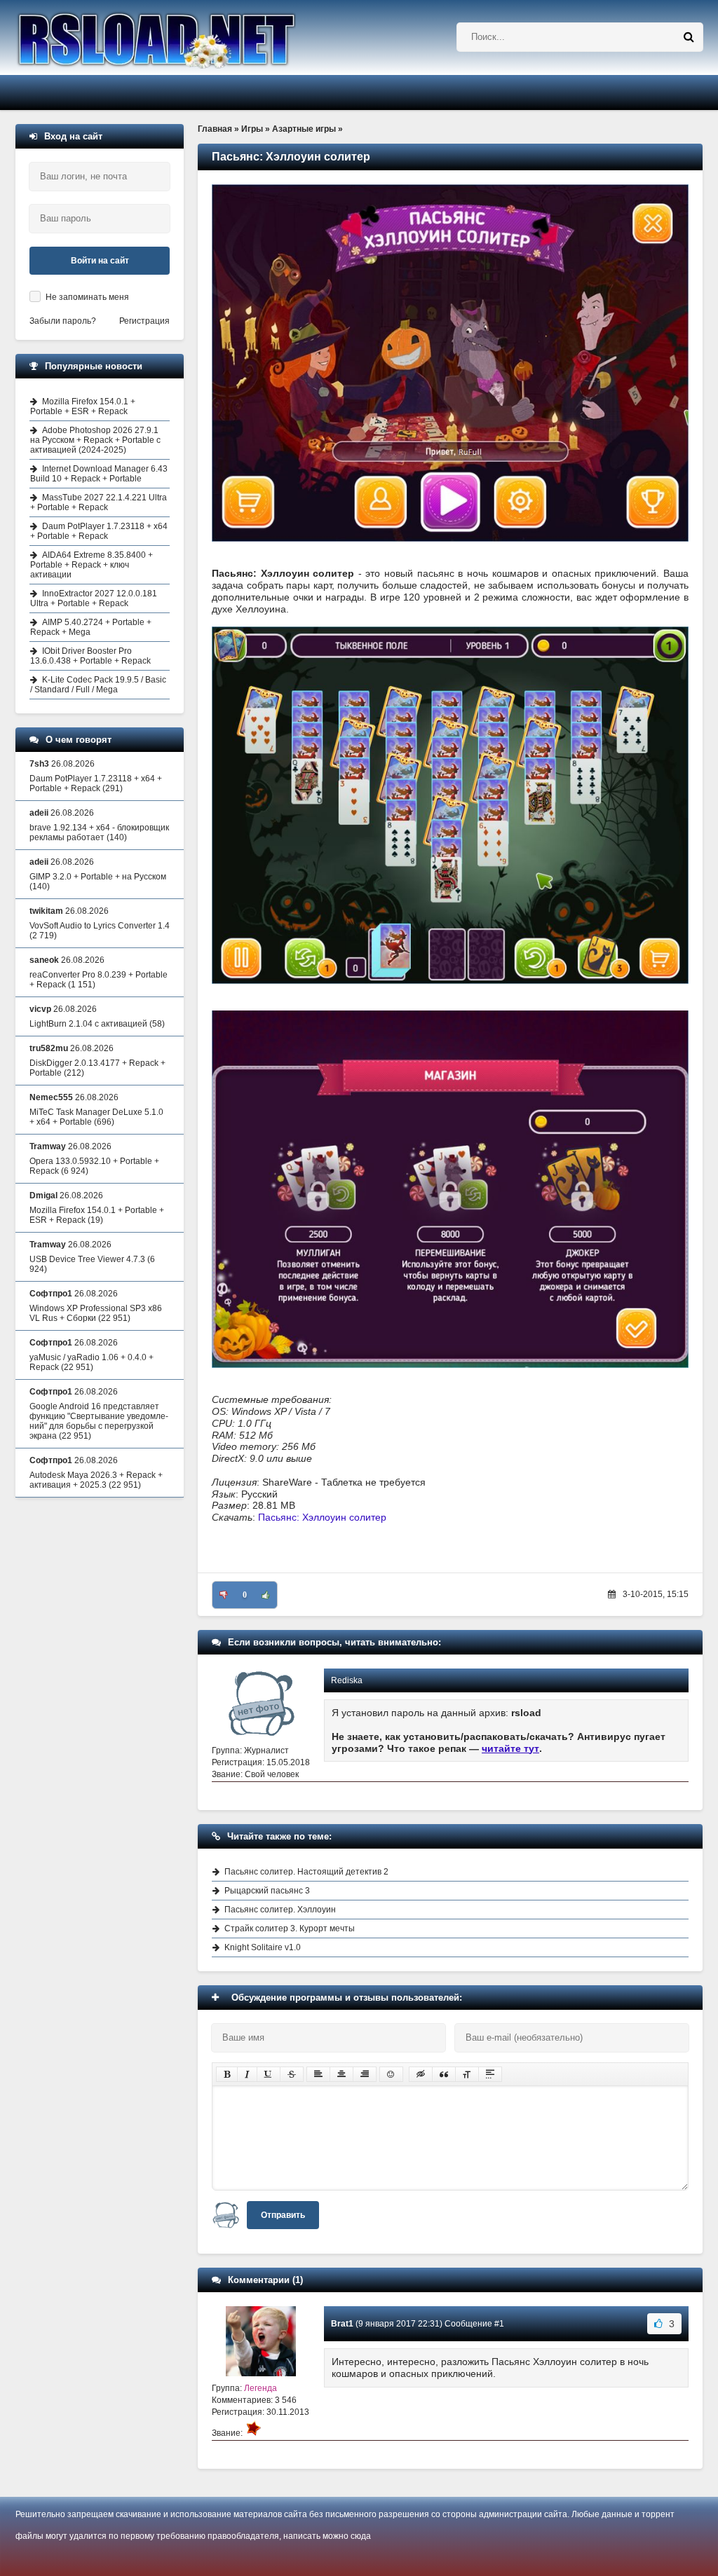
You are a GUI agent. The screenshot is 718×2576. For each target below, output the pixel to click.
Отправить (283, 2215)
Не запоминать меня (87, 297)
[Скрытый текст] (421, 2074)
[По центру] (341, 2074)
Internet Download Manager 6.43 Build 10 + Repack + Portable (99, 474)
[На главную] (192, 37)
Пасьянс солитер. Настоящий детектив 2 (306, 1872)
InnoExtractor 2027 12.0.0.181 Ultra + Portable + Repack (94, 598)
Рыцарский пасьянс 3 (267, 1891)
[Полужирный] (227, 2074)
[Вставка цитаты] (444, 2074)
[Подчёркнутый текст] (269, 2074)
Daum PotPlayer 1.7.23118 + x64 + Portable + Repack (99, 531)
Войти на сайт (100, 261)
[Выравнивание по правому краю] (365, 2074)
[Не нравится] (224, 1595)
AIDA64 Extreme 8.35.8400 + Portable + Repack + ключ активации (92, 565)
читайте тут (510, 1748)
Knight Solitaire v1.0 (263, 1947)
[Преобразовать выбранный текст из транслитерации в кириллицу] (467, 2074)
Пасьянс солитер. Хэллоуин (280, 1910)
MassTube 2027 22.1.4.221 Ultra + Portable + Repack (99, 502)
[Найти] (689, 37)
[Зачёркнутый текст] (292, 2074)
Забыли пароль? (63, 321)
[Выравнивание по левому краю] (318, 2074)
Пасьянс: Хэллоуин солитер (322, 1517)
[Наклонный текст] (247, 2074)
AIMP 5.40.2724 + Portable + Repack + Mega (91, 627)
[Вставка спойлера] (490, 2074)
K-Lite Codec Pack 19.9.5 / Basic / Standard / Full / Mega (98, 685)
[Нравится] (266, 1595)
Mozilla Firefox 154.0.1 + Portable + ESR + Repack (83, 406)
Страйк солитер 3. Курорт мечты (290, 1928)
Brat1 (342, 2324)
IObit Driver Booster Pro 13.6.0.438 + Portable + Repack (90, 656)
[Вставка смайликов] (391, 2074)
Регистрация (144, 321)
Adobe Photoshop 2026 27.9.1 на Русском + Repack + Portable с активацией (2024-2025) (95, 440)
